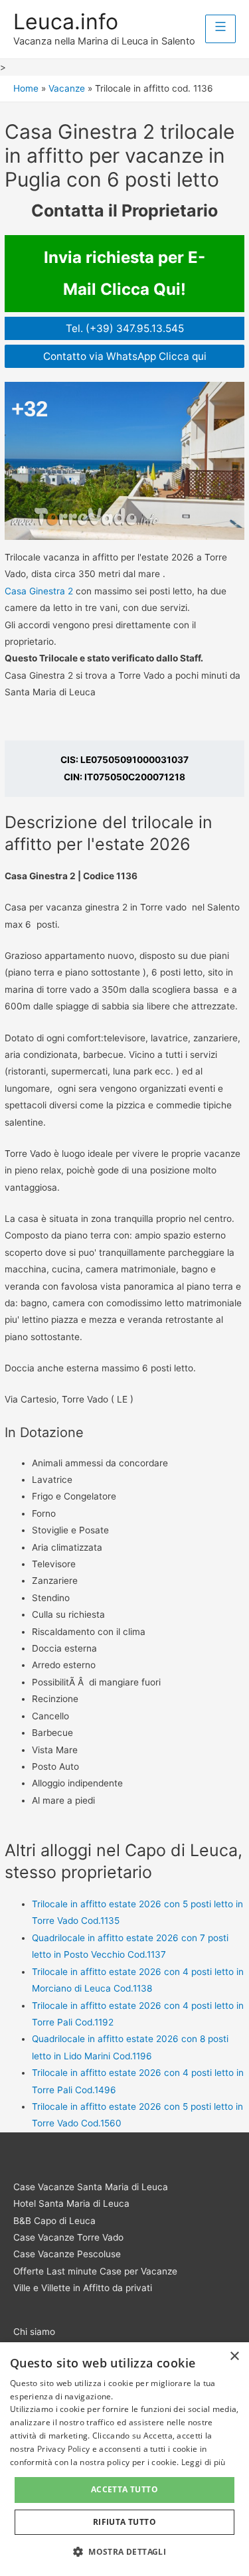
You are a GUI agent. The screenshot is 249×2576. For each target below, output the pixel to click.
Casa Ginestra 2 (39, 591)
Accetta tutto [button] (124, 2489)
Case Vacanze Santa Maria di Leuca (91, 2187)
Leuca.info (66, 22)
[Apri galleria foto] (124, 461)
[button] (124, 2552)
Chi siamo (34, 2332)
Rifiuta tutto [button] (124, 2522)
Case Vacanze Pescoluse (67, 2254)
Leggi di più (204, 2462)
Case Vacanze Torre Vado (68, 2237)
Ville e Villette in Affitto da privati (83, 2288)
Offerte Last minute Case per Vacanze (95, 2271)
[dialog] (124, 2459)
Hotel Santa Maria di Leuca (71, 2203)
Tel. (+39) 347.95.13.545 (125, 328)
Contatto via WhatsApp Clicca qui (125, 356)
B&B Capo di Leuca (54, 2221)
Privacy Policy (63, 2449)
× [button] (234, 2357)
